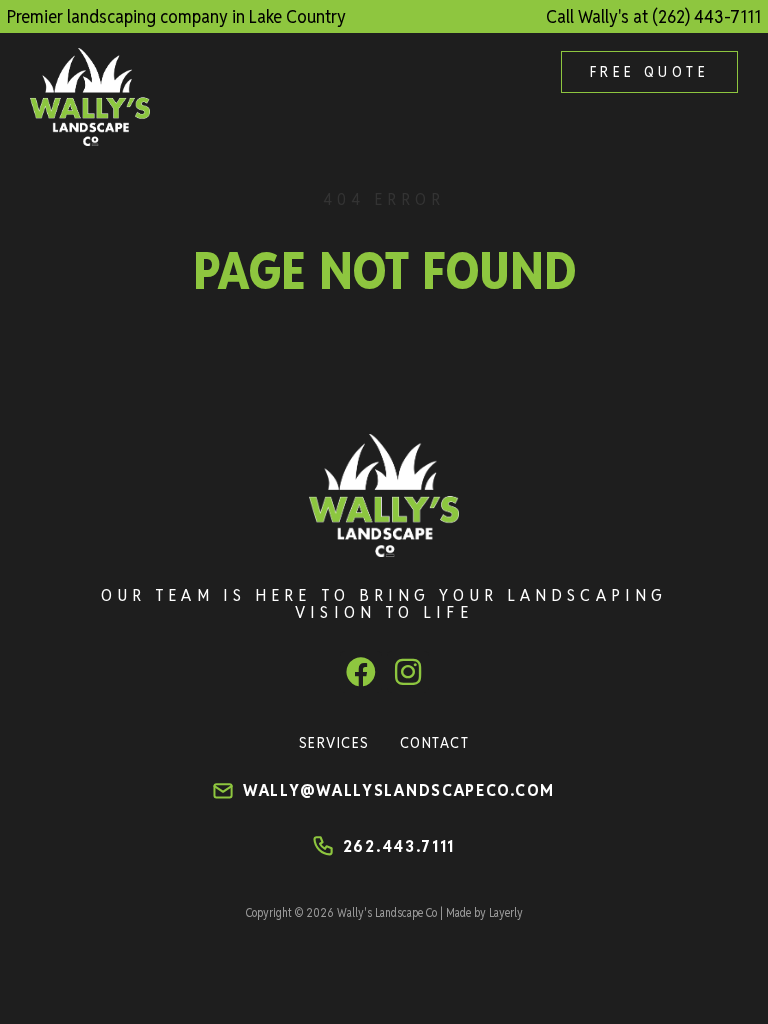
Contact (435, 742)
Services (334, 742)
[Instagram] (408, 672)
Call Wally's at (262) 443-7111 (653, 16)
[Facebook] (361, 672)
